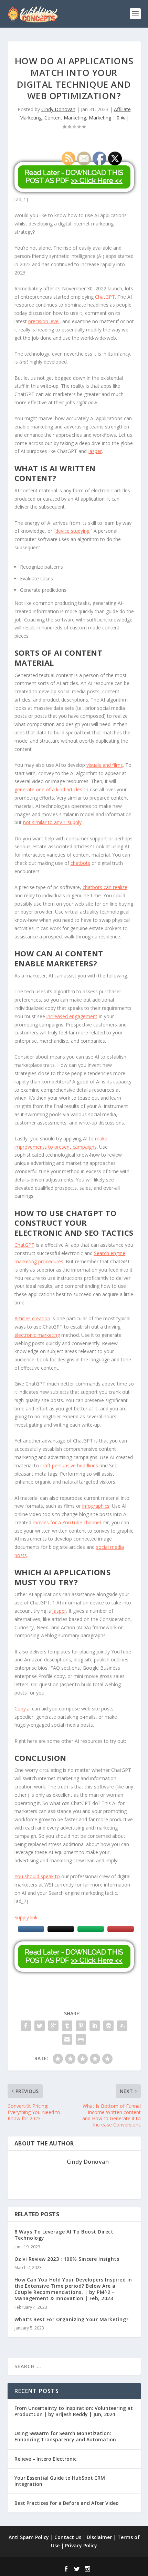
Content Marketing (65, 118)
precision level (44, 321)
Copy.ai (23, 1709)
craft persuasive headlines (69, 1465)
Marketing (100, 118)
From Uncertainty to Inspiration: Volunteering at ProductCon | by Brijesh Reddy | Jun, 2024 (74, 2411)
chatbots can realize (105, 887)
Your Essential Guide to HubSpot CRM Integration (60, 2481)
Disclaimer (99, 2537)
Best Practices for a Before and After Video (67, 2503)
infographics (96, 1506)
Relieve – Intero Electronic (45, 2459)
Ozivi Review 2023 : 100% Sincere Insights (67, 2259)
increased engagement (72, 1016)
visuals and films (105, 765)
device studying (72, 531)
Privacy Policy (81, 2545)
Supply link (26, 1917)
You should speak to (37, 1876)
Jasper (95, 451)
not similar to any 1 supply (52, 822)
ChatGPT (105, 297)
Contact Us (68, 2537)
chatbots (80, 863)
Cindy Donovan (58, 109)
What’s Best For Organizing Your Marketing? (72, 2319)
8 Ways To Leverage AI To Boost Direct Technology (64, 2235)
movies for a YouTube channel (67, 1522)
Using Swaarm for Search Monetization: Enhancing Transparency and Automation (65, 2436)
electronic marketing (37, 1335)
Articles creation (32, 1318)
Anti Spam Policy (29, 2537)
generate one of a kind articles (48, 789)
